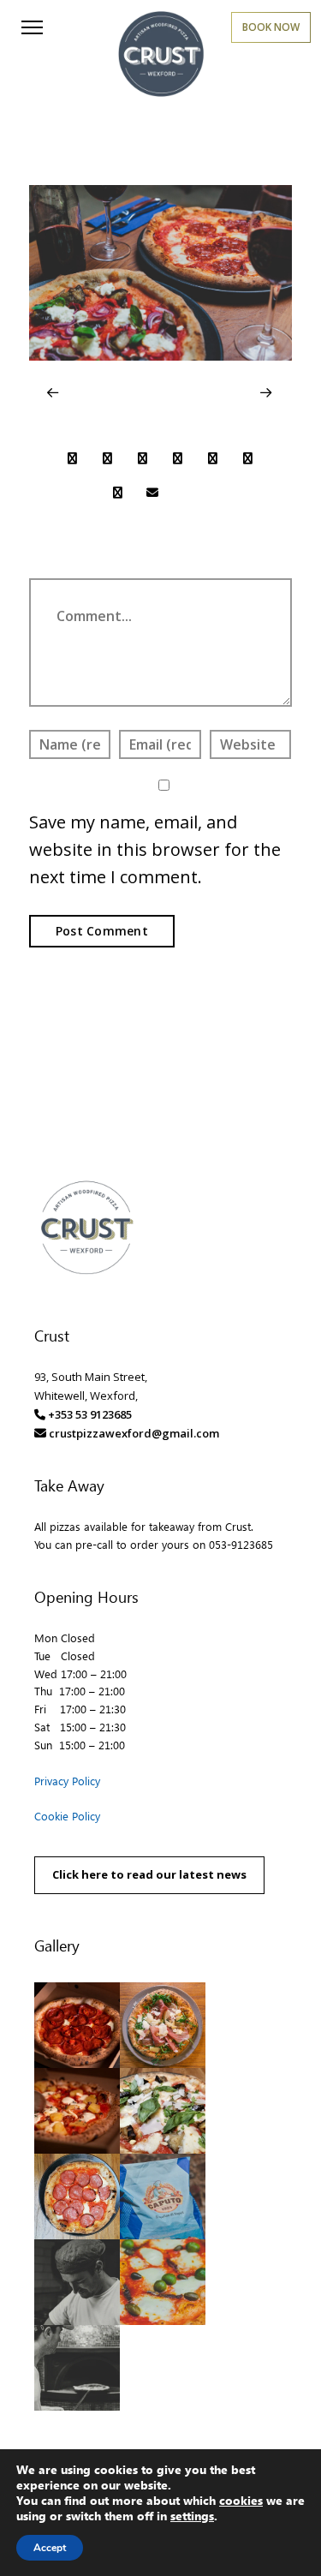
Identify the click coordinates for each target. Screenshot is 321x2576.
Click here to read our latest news (149, 1874)
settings (192, 2516)
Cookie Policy (67, 1816)
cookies (241, 2500)
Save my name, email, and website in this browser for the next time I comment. (155, 849)
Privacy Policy (67, 1781)
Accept (50, 2548)
